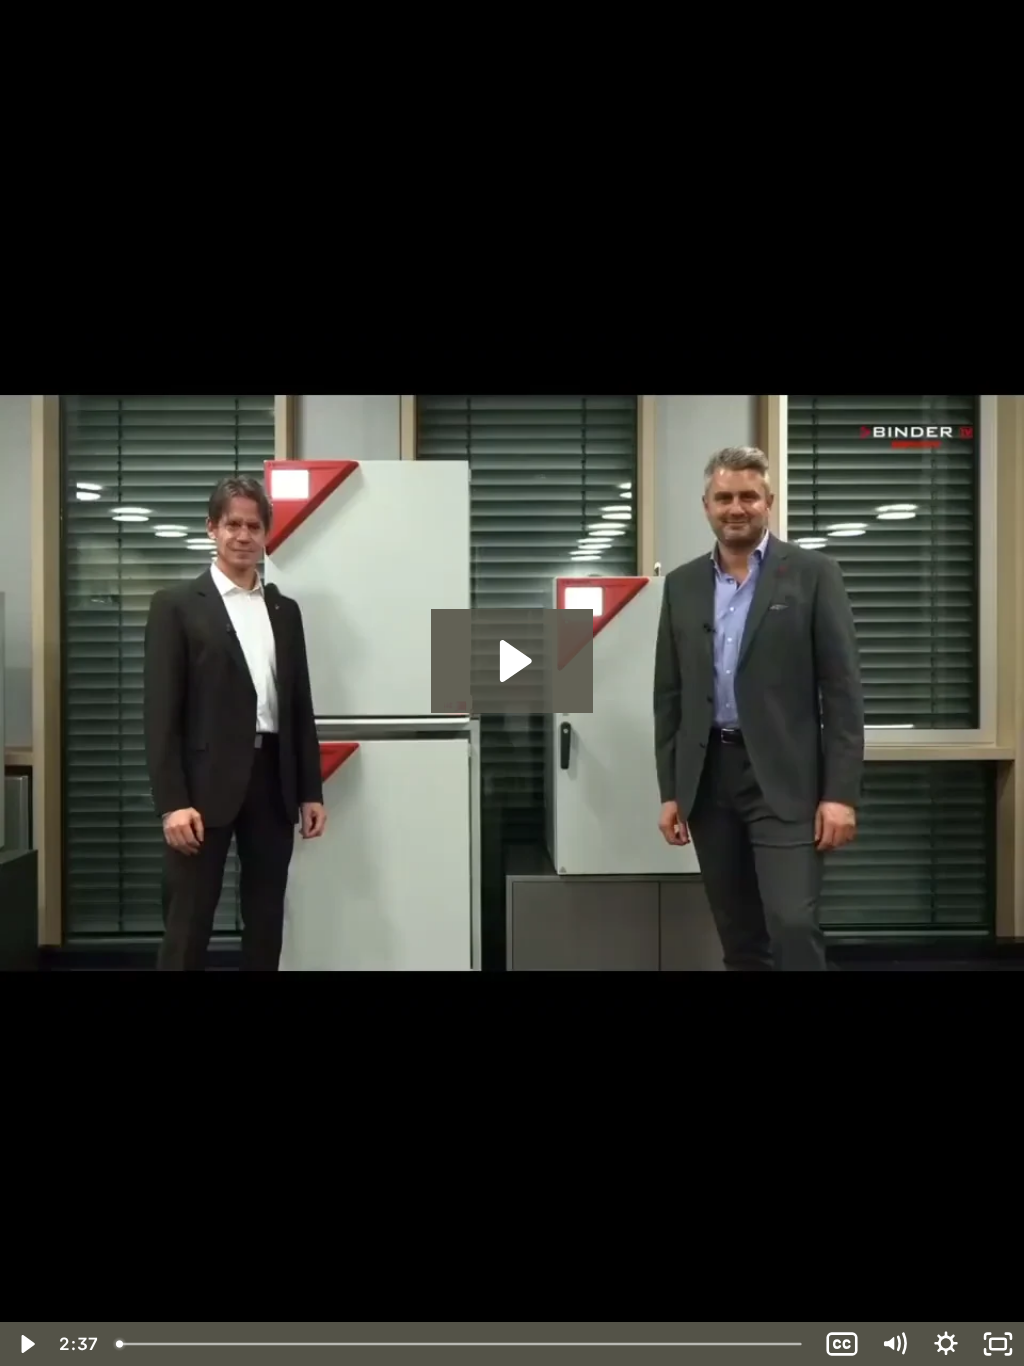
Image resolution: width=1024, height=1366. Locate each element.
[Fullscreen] (998, 1344)
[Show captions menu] (842, 1344)
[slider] (461, 1344)
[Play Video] (26, 1344)
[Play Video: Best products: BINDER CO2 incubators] (512, 661)
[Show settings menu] (946, 1344)
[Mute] (894, 1344)
